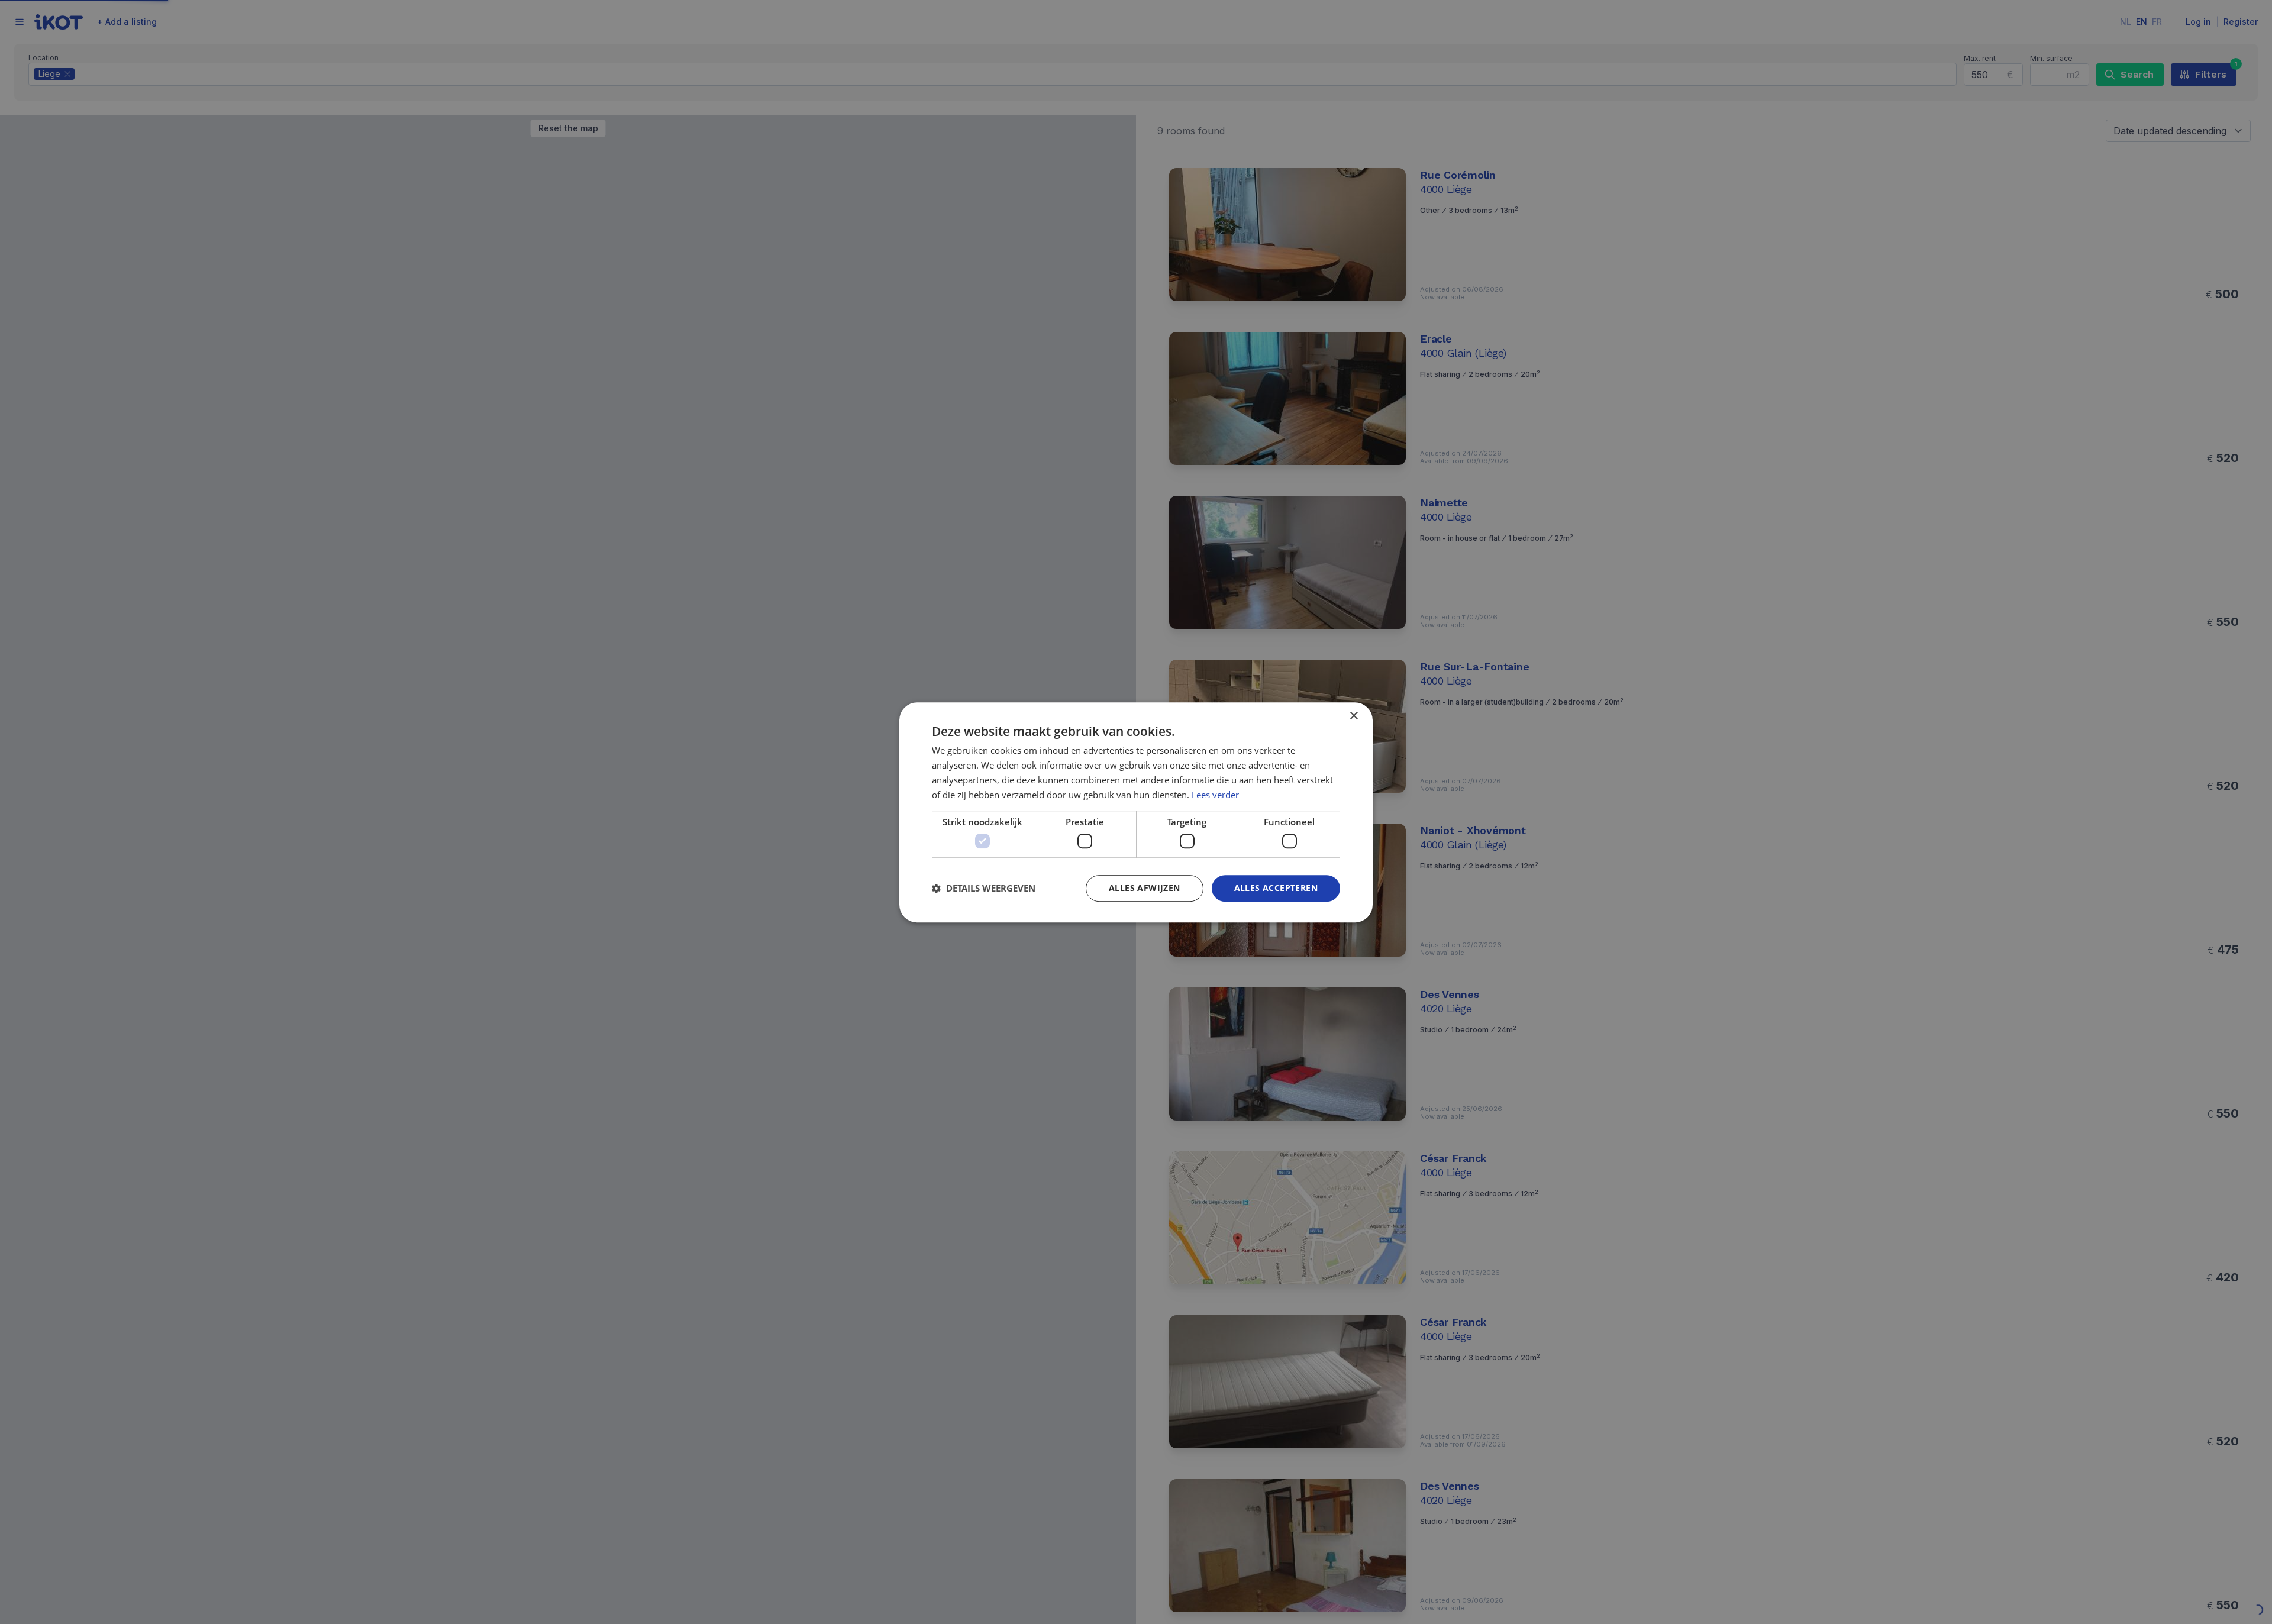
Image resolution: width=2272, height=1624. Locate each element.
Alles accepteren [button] (1276, 888)
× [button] (1353, 716)
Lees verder (1215, 794)
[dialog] (1136, 812)
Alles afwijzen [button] (1145, 888)
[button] (984, 888)
